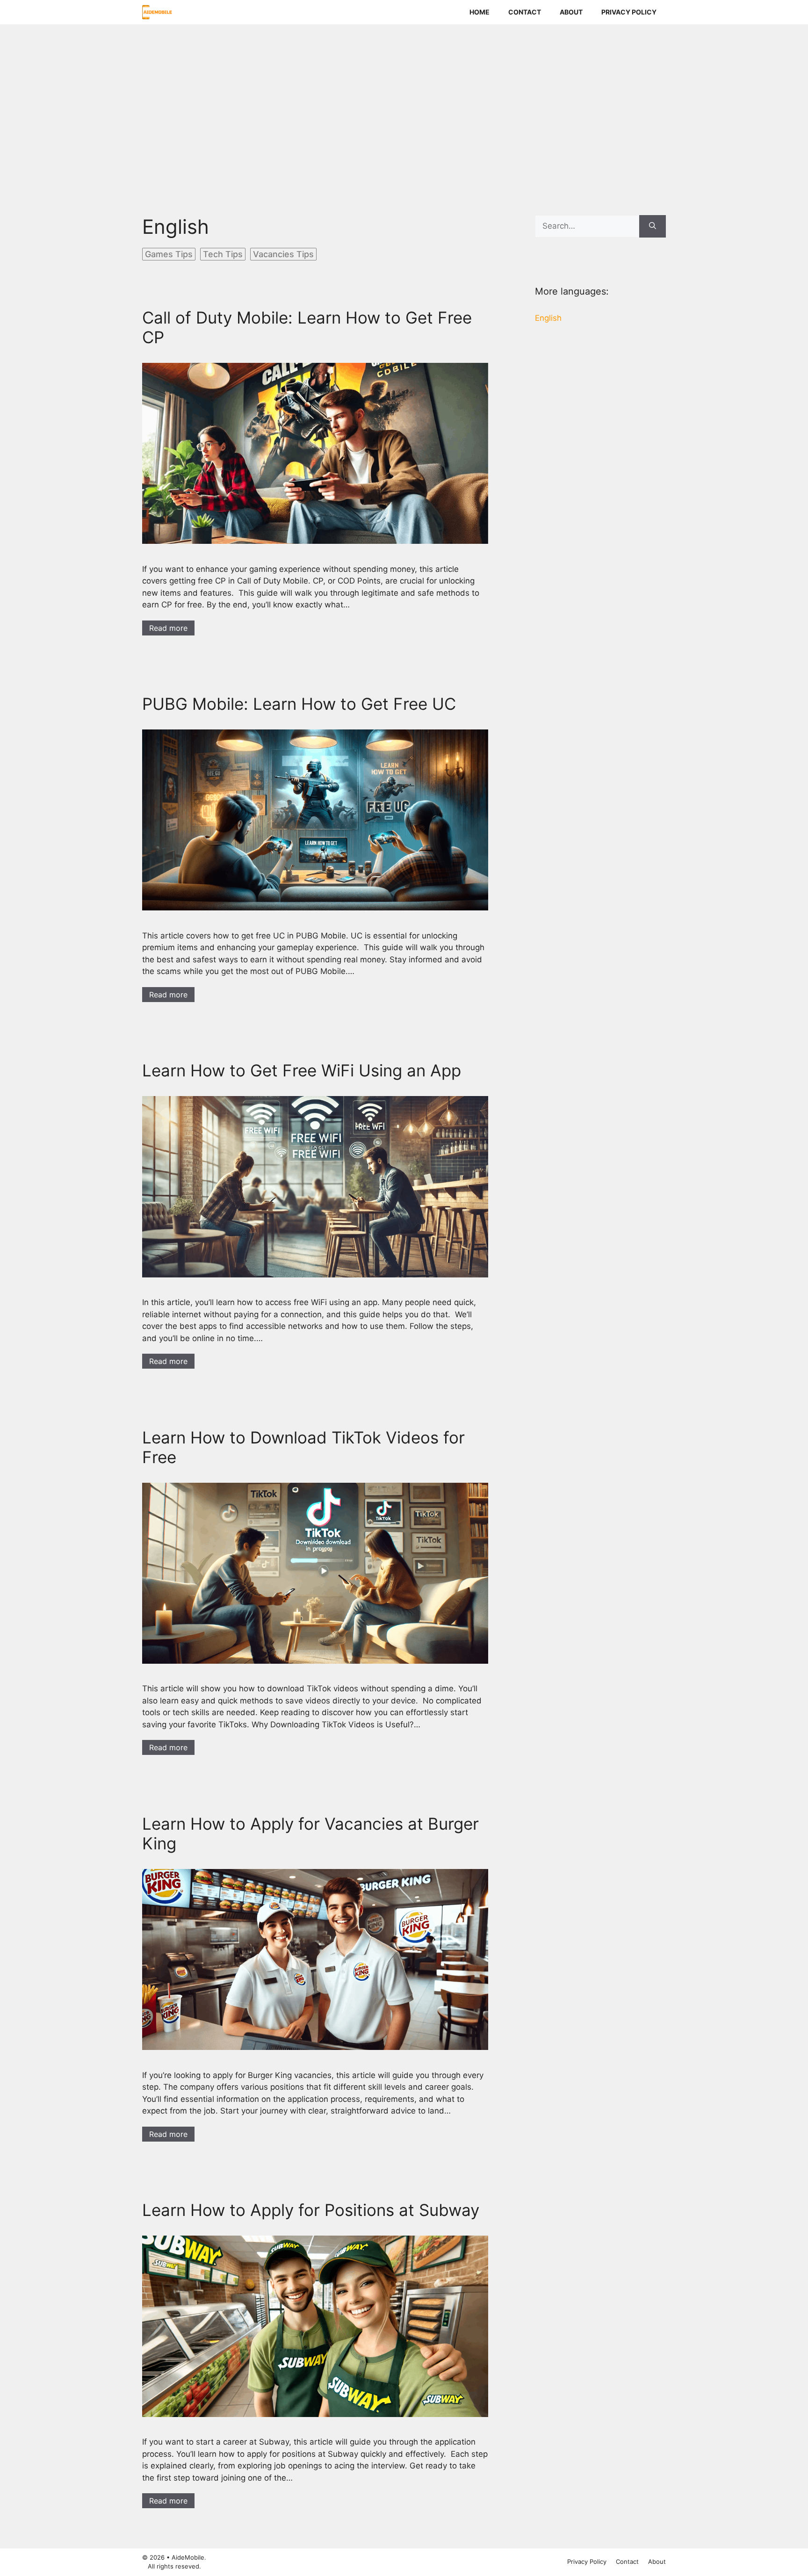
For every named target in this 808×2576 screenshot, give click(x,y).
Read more (168, 628)
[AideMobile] (157, 12)
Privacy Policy (629, 12)
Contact (525, 12)
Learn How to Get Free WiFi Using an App (302, 1070)
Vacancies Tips (283, 254)
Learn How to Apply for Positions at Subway (311, 2210)
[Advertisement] (404, 106)
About (571, 12)
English (548, 318)
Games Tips (169, 254)
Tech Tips (223, 254)
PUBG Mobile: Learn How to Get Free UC (299, 704)
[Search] (653, 226)
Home (480, 12)
